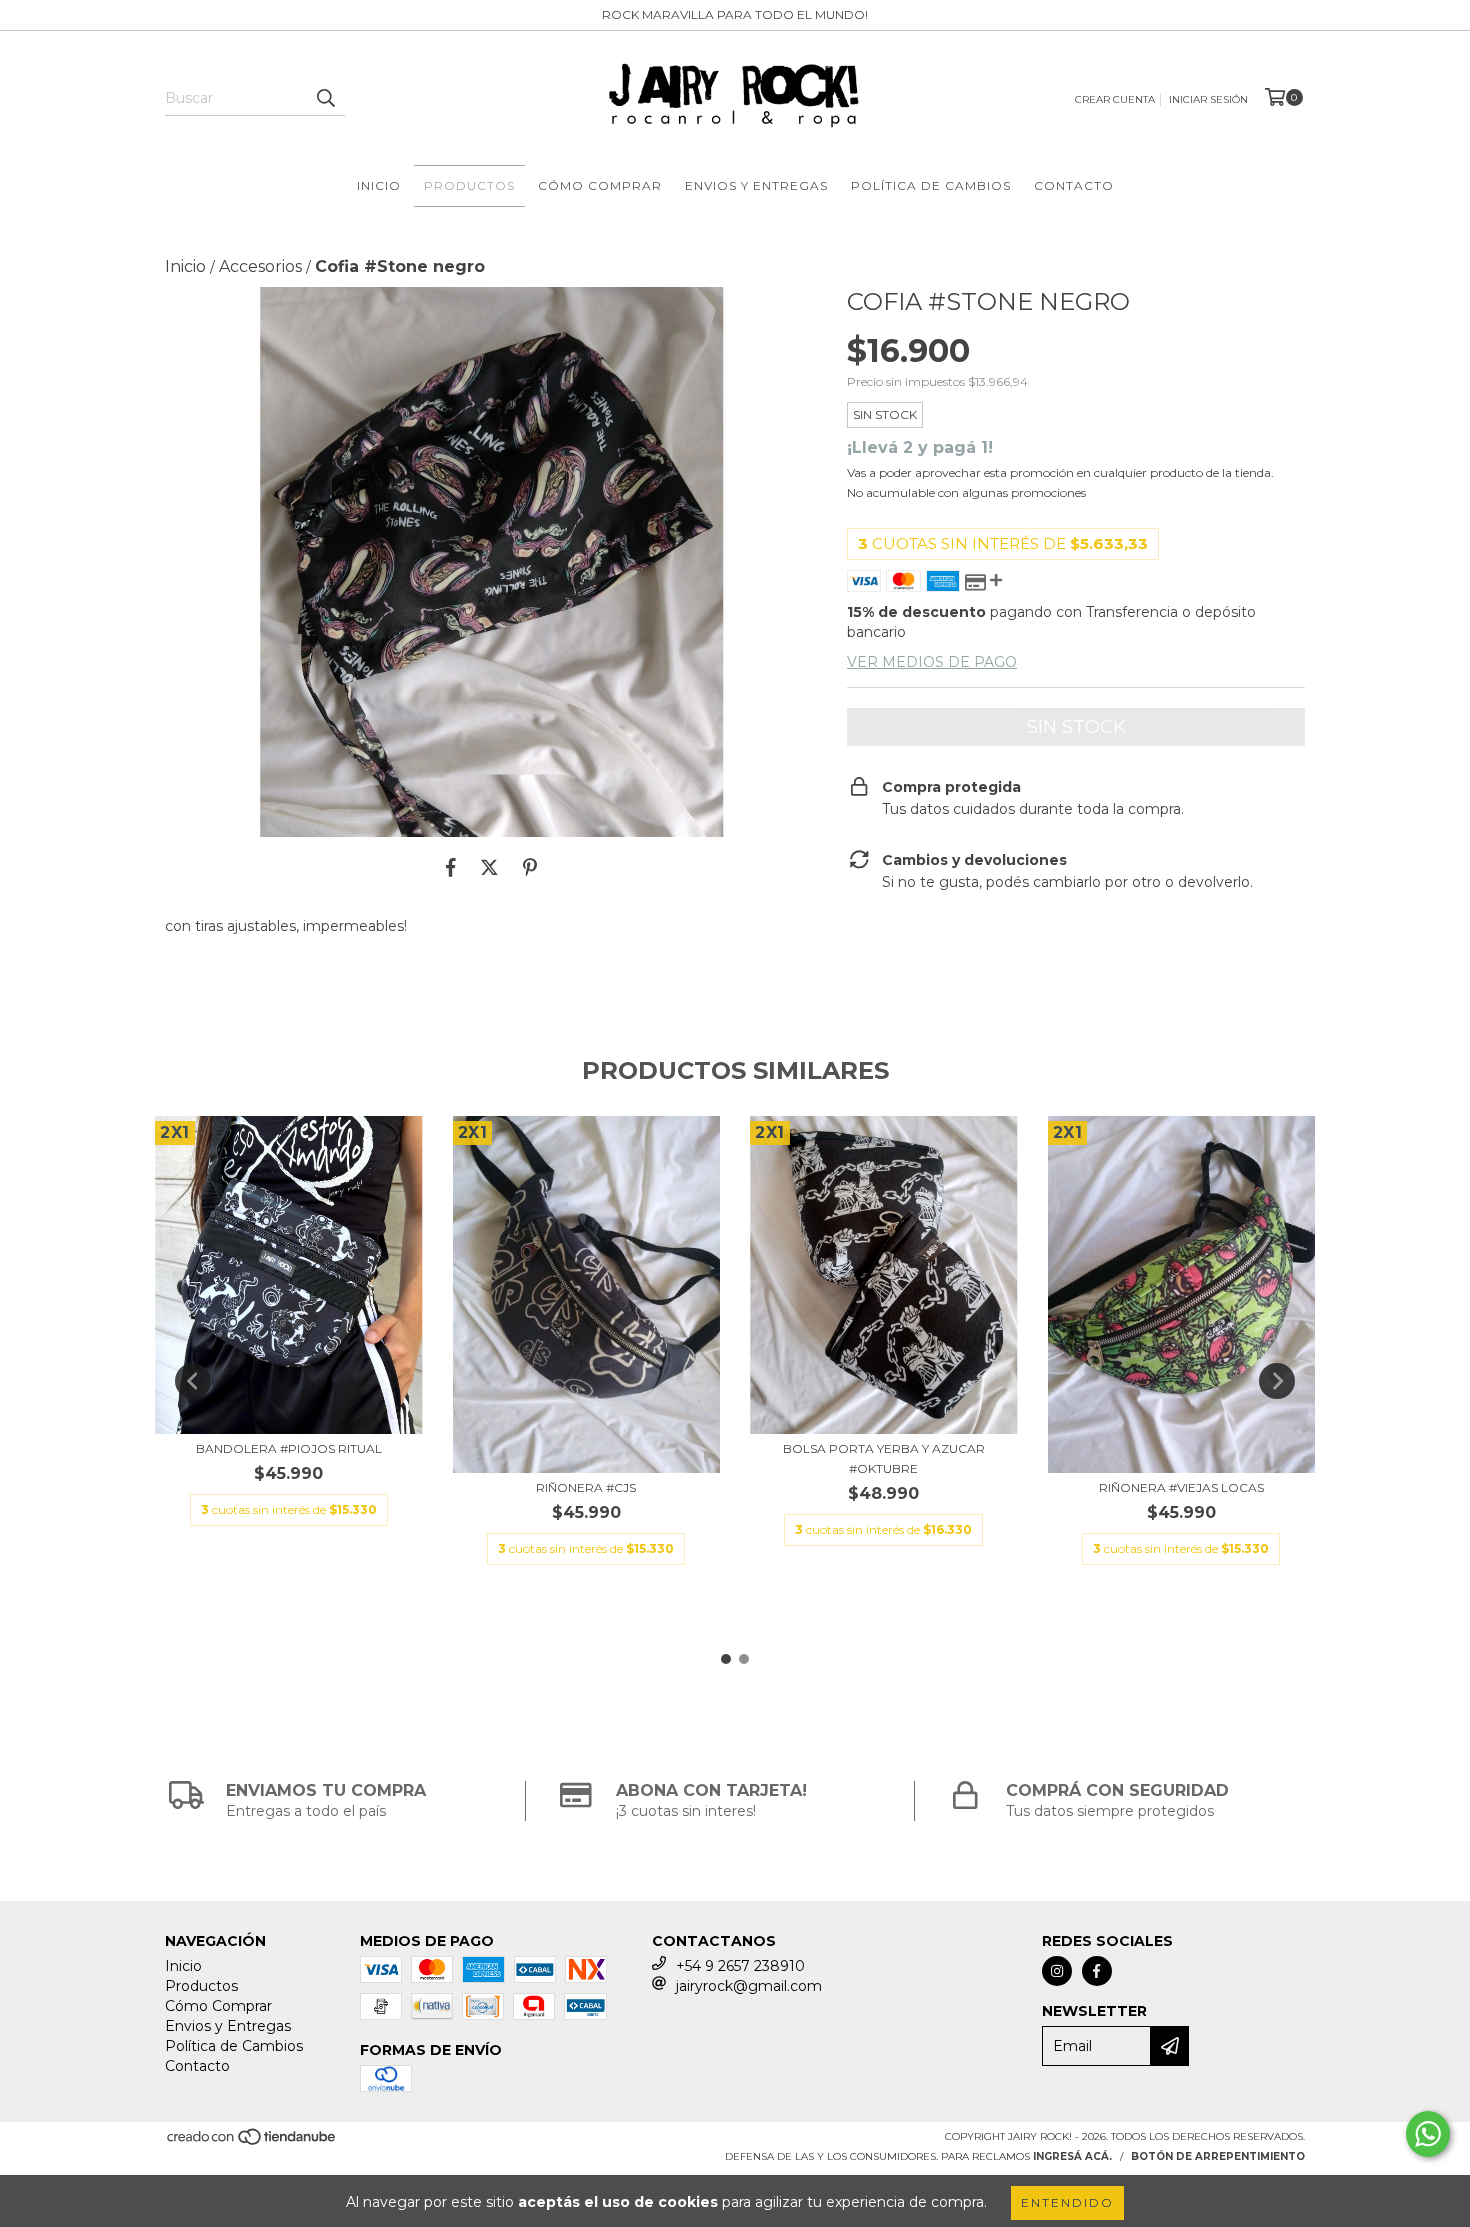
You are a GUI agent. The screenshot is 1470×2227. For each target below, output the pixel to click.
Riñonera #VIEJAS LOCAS (1181, 1487)
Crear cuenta (1115, 99)
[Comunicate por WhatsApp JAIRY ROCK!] (1428, 2134)
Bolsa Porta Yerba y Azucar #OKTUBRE (884, 1458)
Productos (469, 185)
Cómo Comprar (600, 185)
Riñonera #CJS (586, 1487)
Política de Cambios (931, 185)
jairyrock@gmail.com (749, 1986)
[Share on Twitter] (489, 867)
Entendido (1067, 2202)
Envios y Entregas (756, 185)
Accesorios (260, 266)
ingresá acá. (1072, 2156)
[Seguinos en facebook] (1097, 1971)
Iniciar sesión (1208, 99)
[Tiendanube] (252, 2143)
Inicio (379, 185)
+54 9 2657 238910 (740, 1966)
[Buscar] (325, 98)
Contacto (1074, 185)
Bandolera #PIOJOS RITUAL (289, 1448)
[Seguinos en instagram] (1057, 1971)
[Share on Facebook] (451, 867)
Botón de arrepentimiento (1218, 2156)
